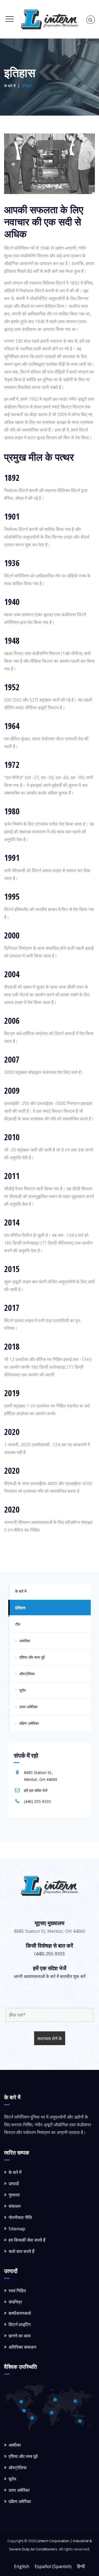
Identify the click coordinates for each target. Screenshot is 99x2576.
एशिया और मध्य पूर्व (32, 1657)
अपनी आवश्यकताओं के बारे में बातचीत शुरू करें (50, 1976)
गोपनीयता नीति (20, 2217)
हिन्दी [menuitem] (81, 2566)
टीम (18, 1624)
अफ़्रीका (25, 1641)
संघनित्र (15, 2302)
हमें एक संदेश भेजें (36, 1790)
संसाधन (15, 2206)
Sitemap (17, 2229)
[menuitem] (22, 2566)
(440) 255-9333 (37, 1801)
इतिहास (20, 1608)
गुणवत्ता (14, 2195)
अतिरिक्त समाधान (22, 2347)
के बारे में (21, 1591)
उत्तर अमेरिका (28, 1707)
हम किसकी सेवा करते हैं (27, 2240)
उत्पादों (14, 2184)
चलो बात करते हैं (21, 2251)
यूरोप (23, 1690)
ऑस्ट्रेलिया (27, 1674)
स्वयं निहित (17, 2291)
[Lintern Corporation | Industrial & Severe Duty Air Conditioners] (50, 19)
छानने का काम (20, 2336)
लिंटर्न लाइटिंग (20, 2324)
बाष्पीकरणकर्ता (20, 2313)
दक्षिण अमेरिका (29, 1723)
